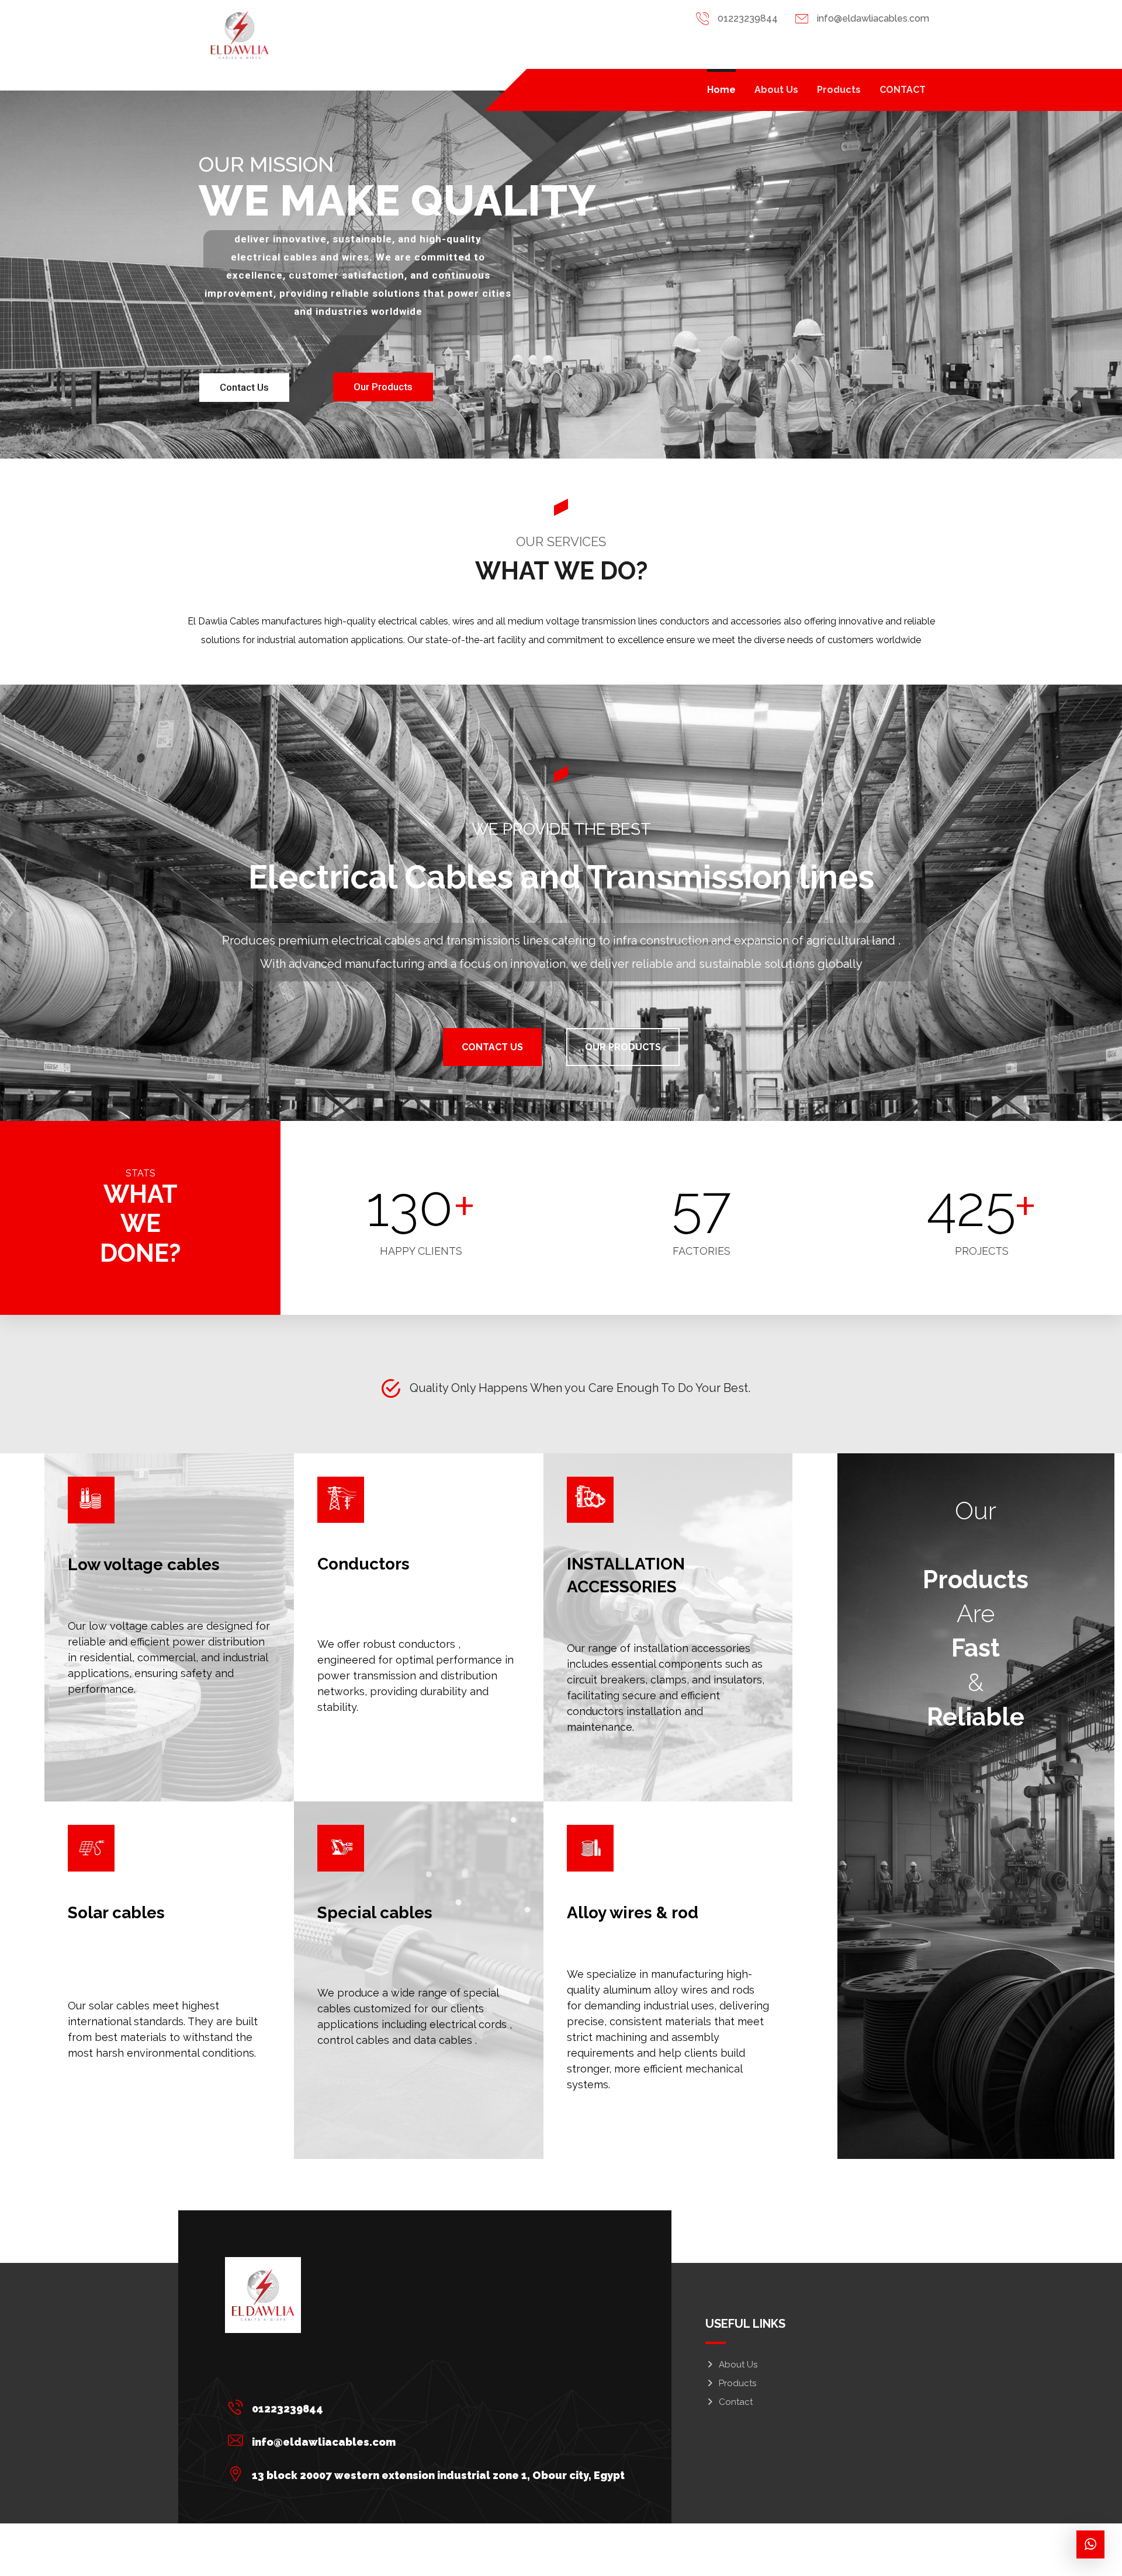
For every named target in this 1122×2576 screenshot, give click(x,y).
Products (737, 2383)
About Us (738, 2365)
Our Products (383, 387)
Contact (736, 2402)
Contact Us (244, 387)
